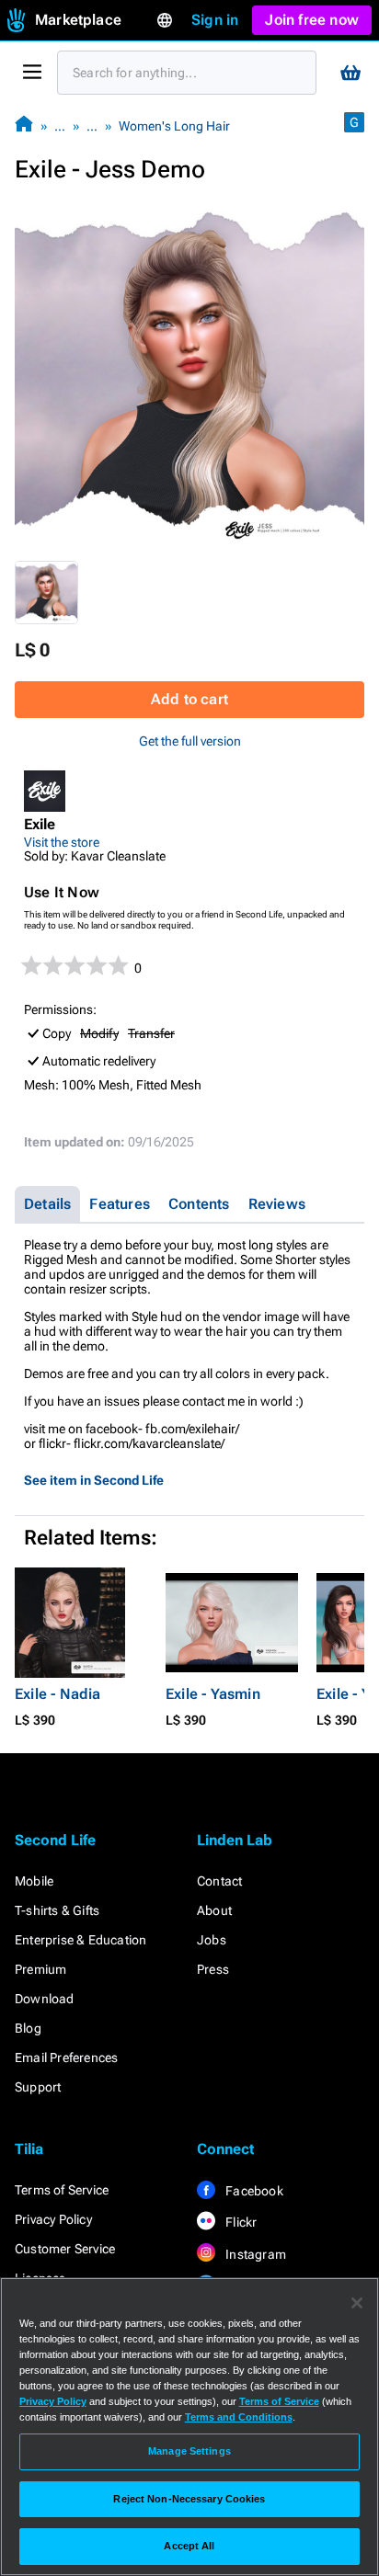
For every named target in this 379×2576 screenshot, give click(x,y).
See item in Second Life (94, 1480)
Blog (28, 2028)
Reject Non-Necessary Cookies (189, 2499)
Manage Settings (189, 2451)
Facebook (253, 2191)
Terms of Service (62, 2190)
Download (45, 1999)
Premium (40, 1969)
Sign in (215, 20)
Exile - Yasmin (213, 1694)
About (214, 1910)
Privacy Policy (53, 2219)
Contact (219, 1881)
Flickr (240, 2222)
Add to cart (189, 699)
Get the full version (190, 741)
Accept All (189, 2546)
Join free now (312, 20)
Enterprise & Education (80, 1940)
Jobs (212, 1940)
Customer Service (65, 2249)
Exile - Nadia (58, 1694)
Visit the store (62, 842)
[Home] (24, 125)
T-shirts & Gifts (57, 1910)
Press (213, 1969)
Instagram (254, 2254)
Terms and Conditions (239, 2417)
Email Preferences (66, 2057)
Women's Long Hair (174, 126)
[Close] (357, 2303)
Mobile (34, 1881)
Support (38, 2087)
